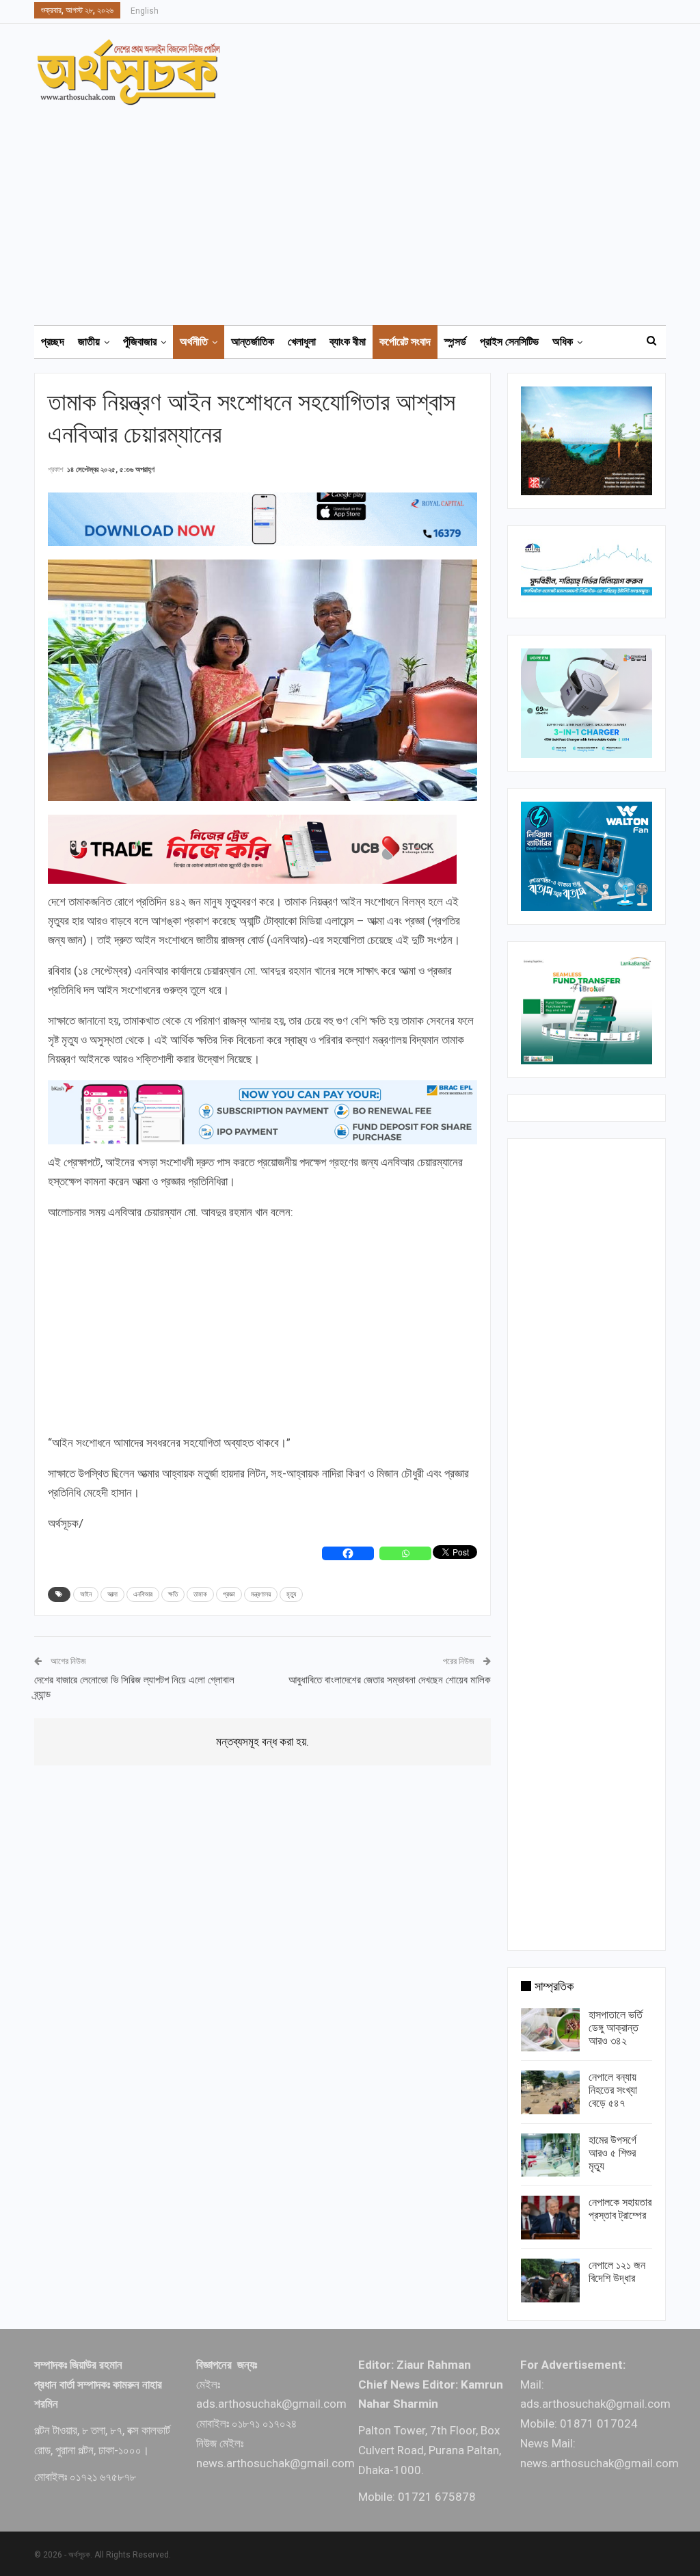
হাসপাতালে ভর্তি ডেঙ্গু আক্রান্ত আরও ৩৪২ (616, 2028)
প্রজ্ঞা (229, 1594)
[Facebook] (348, 1553)
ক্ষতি (173, 1594)
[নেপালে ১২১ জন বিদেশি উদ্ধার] (550, 2281)
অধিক (563, 342)
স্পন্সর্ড (455, 342)
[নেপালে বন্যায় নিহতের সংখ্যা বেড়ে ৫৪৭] (550, 2092)
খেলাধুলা (302, 342)
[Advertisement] (358, 209)
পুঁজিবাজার (140, 342)
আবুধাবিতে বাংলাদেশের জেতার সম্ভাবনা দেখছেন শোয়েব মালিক (390, 1680)
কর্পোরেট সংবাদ (405, 342)
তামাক (200, 1594)
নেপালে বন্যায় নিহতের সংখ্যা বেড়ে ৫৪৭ (613, 2090)
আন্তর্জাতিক (253, 342)
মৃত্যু (291, 1594)
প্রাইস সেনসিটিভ (509, 342)
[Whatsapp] (405, 1553)
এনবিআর (143, 1594)
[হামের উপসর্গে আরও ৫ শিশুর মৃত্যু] (550, 2155)
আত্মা (112, 1594)
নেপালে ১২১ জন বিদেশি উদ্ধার (617, 2272)
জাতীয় (89, 342)
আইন (86, 1594)
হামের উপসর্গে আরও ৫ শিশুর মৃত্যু (612, 2153)
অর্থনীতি (194, 342)
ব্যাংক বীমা (348, 342)
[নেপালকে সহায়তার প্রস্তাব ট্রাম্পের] (550, 2218)
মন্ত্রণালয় (261, 1594)
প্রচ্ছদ (53, 342)
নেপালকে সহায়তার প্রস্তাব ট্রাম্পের (620, 2209)
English (145, 11)
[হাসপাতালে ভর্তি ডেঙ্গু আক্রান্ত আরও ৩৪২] (550, 2030)
